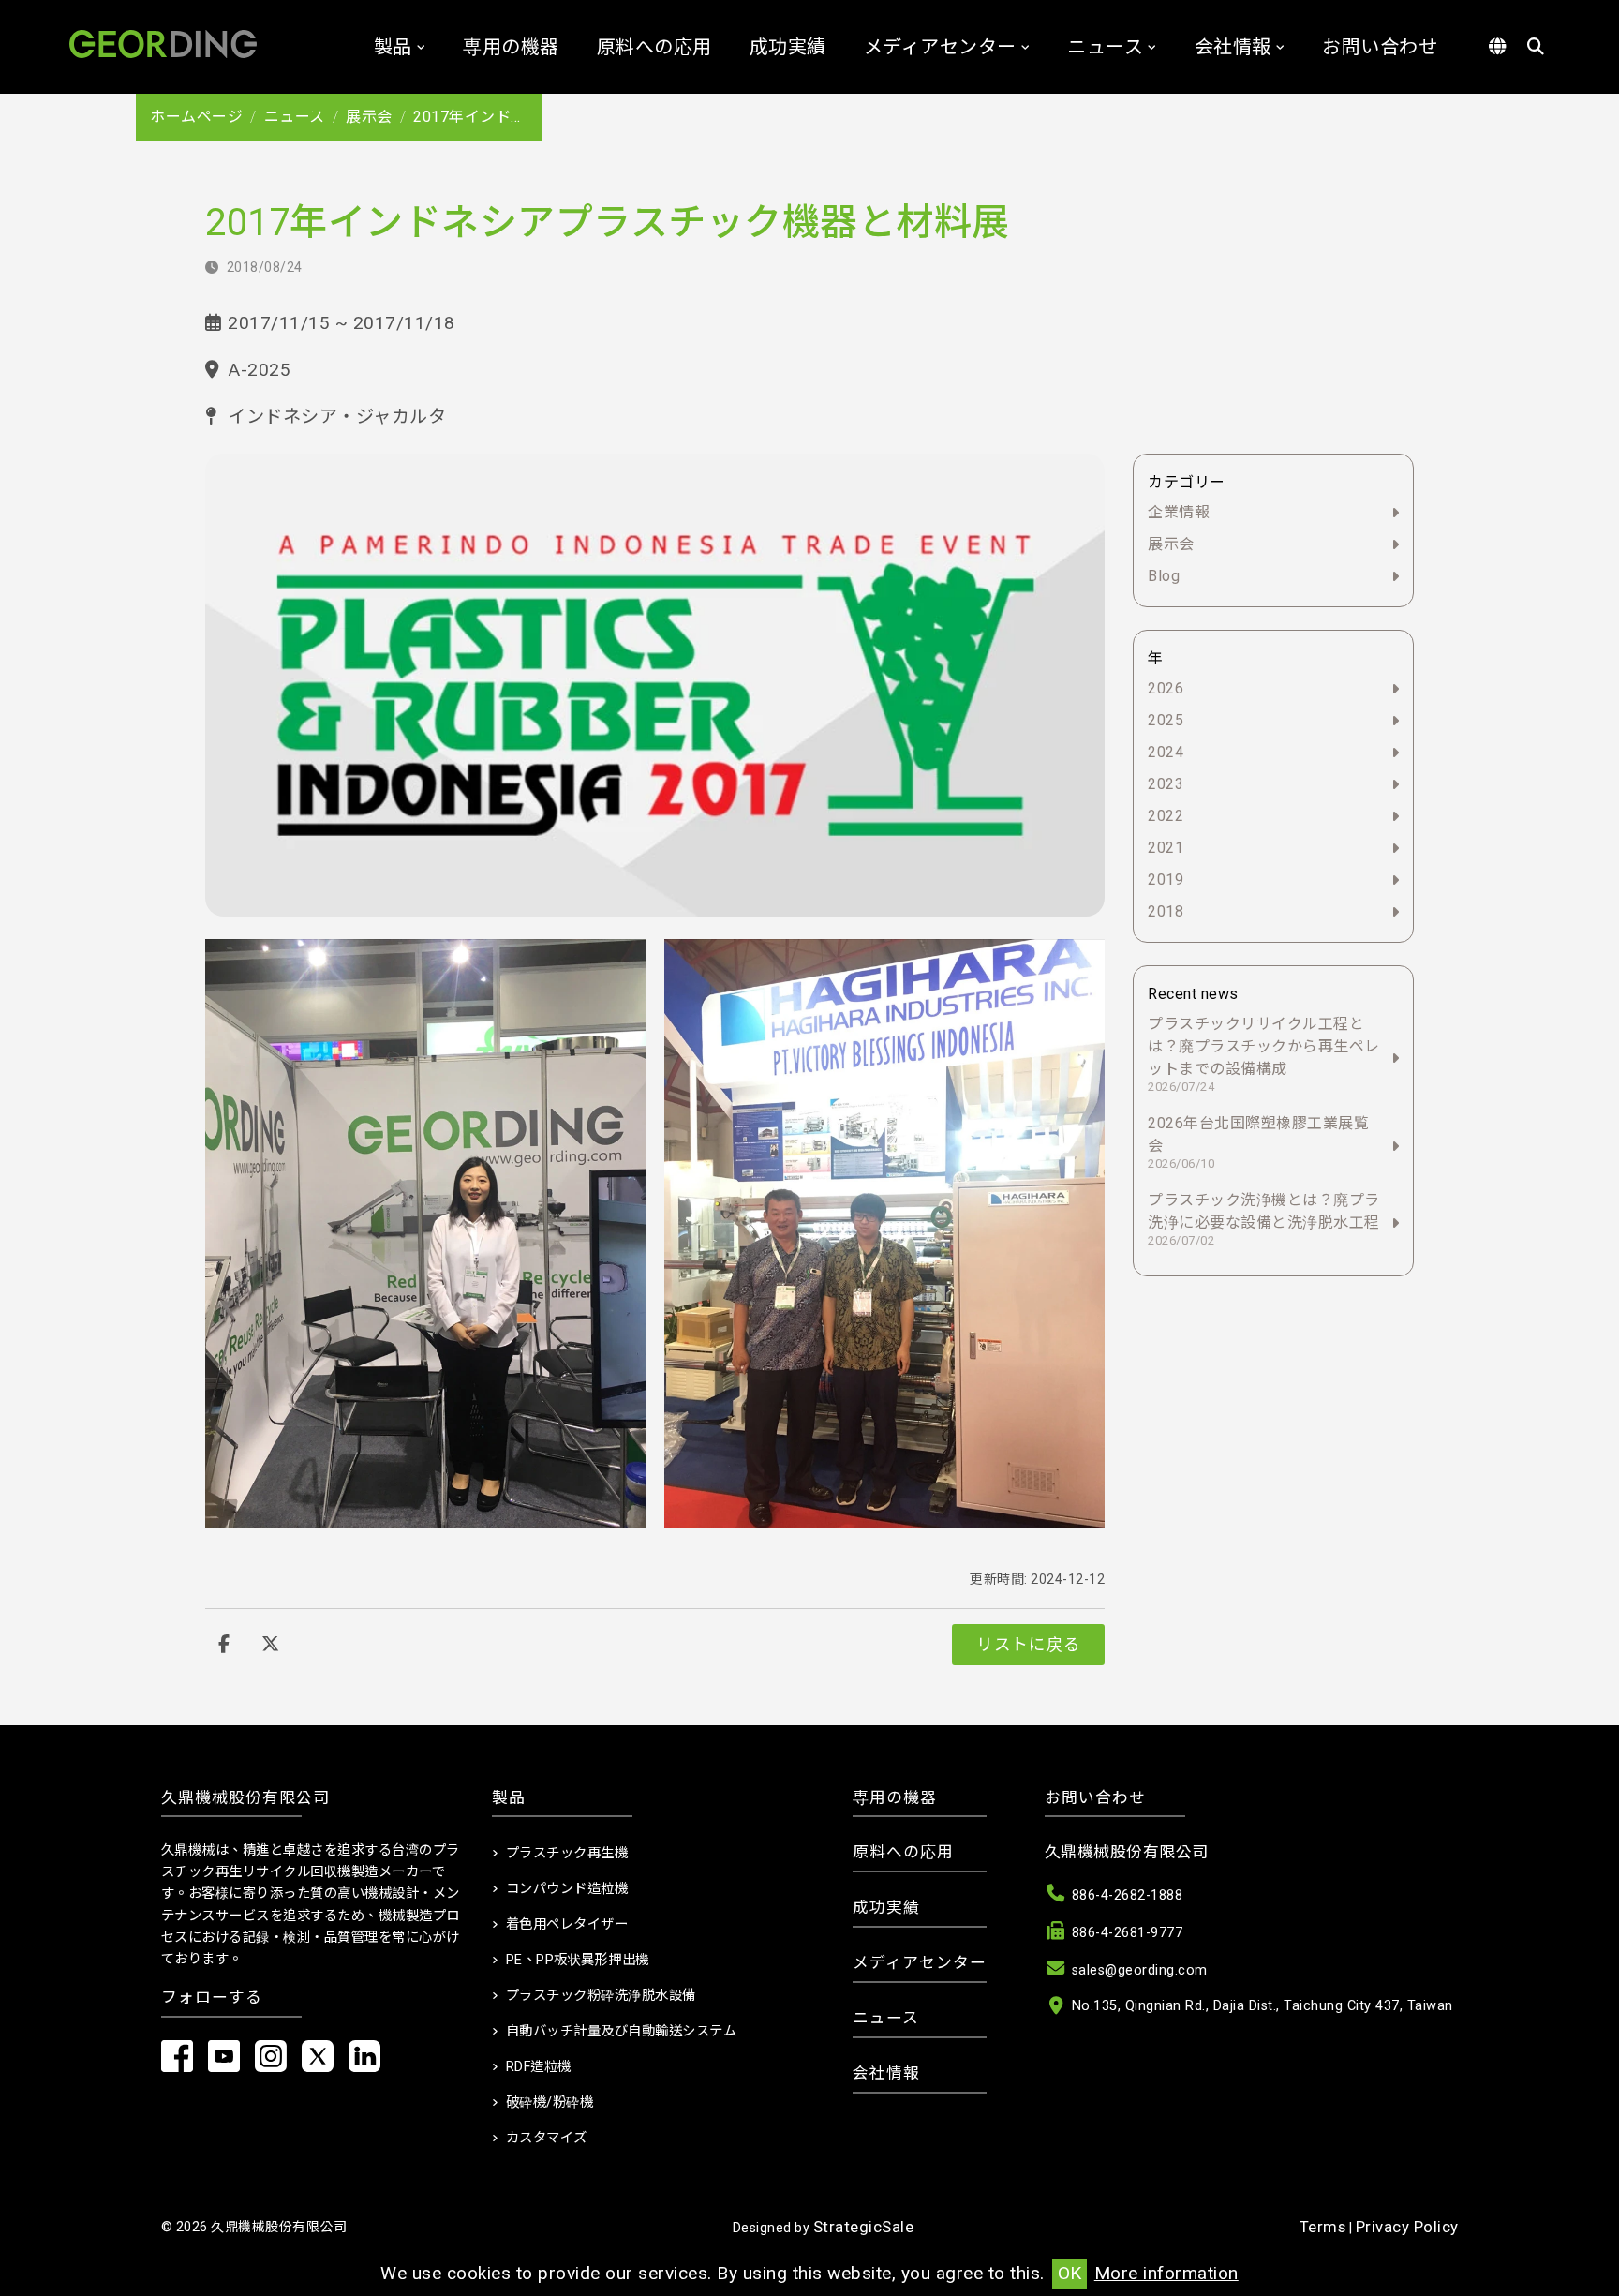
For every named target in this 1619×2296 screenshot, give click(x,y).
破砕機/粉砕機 (550, 2102)
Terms (1323, 2227)
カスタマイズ (547, 2138)
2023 (1166, 784)
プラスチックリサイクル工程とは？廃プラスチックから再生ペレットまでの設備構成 (1264, 1054)
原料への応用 (654, 47)
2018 (1166, 911)
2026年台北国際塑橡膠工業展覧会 (1258, 1142)
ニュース (1105, 47)
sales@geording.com (1140, 1970)
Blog (1164, 576)
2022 (1166, 816)
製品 (393, 47)
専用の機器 (511, 47)
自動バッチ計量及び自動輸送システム (622, 2031)
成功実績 (788, 47)
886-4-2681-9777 (1128, 1933)
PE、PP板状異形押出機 (578, 1960)
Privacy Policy (1407, 2227)
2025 (1166, 720)
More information (1166, 2273)
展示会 (369, 117)
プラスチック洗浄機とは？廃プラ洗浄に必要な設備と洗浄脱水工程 (1264, 1219)
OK (1069, 2273)
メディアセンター (940, 47)
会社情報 (1233, 47)
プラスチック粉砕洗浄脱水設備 (601, 1996)
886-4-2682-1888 (1128, 1895)
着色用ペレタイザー (567, 1924)
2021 (1166, 848)
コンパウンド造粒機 (567, 1889)
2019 (1166, 880)
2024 (1166, 752)
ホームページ (196, 117)
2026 (1166, 688)
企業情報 (1179, 512)
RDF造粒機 (539, 2067)
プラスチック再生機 (567, 1853)
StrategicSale (864, 2227)
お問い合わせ (1380, 47)
